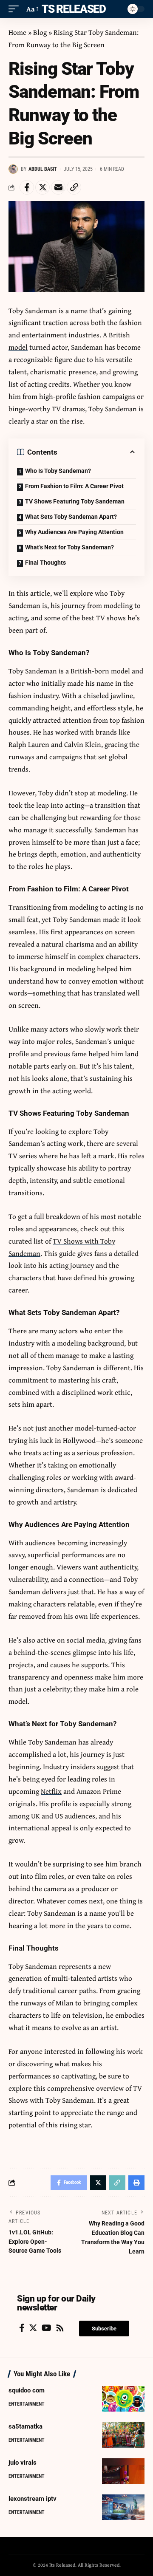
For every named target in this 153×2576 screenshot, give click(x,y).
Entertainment (27, 2404)
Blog (40, 32)
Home (17, 32)
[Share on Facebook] (27, 187)
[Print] (136, 2183)
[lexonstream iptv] (123, 2507)
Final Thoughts (45, 563)
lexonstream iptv (33, 2499)
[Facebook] (22, 2328)
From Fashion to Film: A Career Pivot (74, 486)
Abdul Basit (43, 169)
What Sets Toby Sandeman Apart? (71, 517)
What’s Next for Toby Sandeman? (69, 547)
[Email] (58, 187)
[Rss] (60, 2328)
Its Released (72, 9)
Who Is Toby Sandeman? (58, 471)
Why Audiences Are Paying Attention (74, 532)
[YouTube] (47, 2328)
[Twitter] (33, 2328)
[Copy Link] (74, 187)
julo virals (23, 2463)
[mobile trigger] (16, 9)
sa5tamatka (25, 2426)
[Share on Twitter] (42, 187)
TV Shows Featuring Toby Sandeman (75, 501)
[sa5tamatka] (123, 2435)
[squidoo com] (123, 2399)
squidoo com (27, 2390)
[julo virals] (123, 2471)
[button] (104, 2329)
